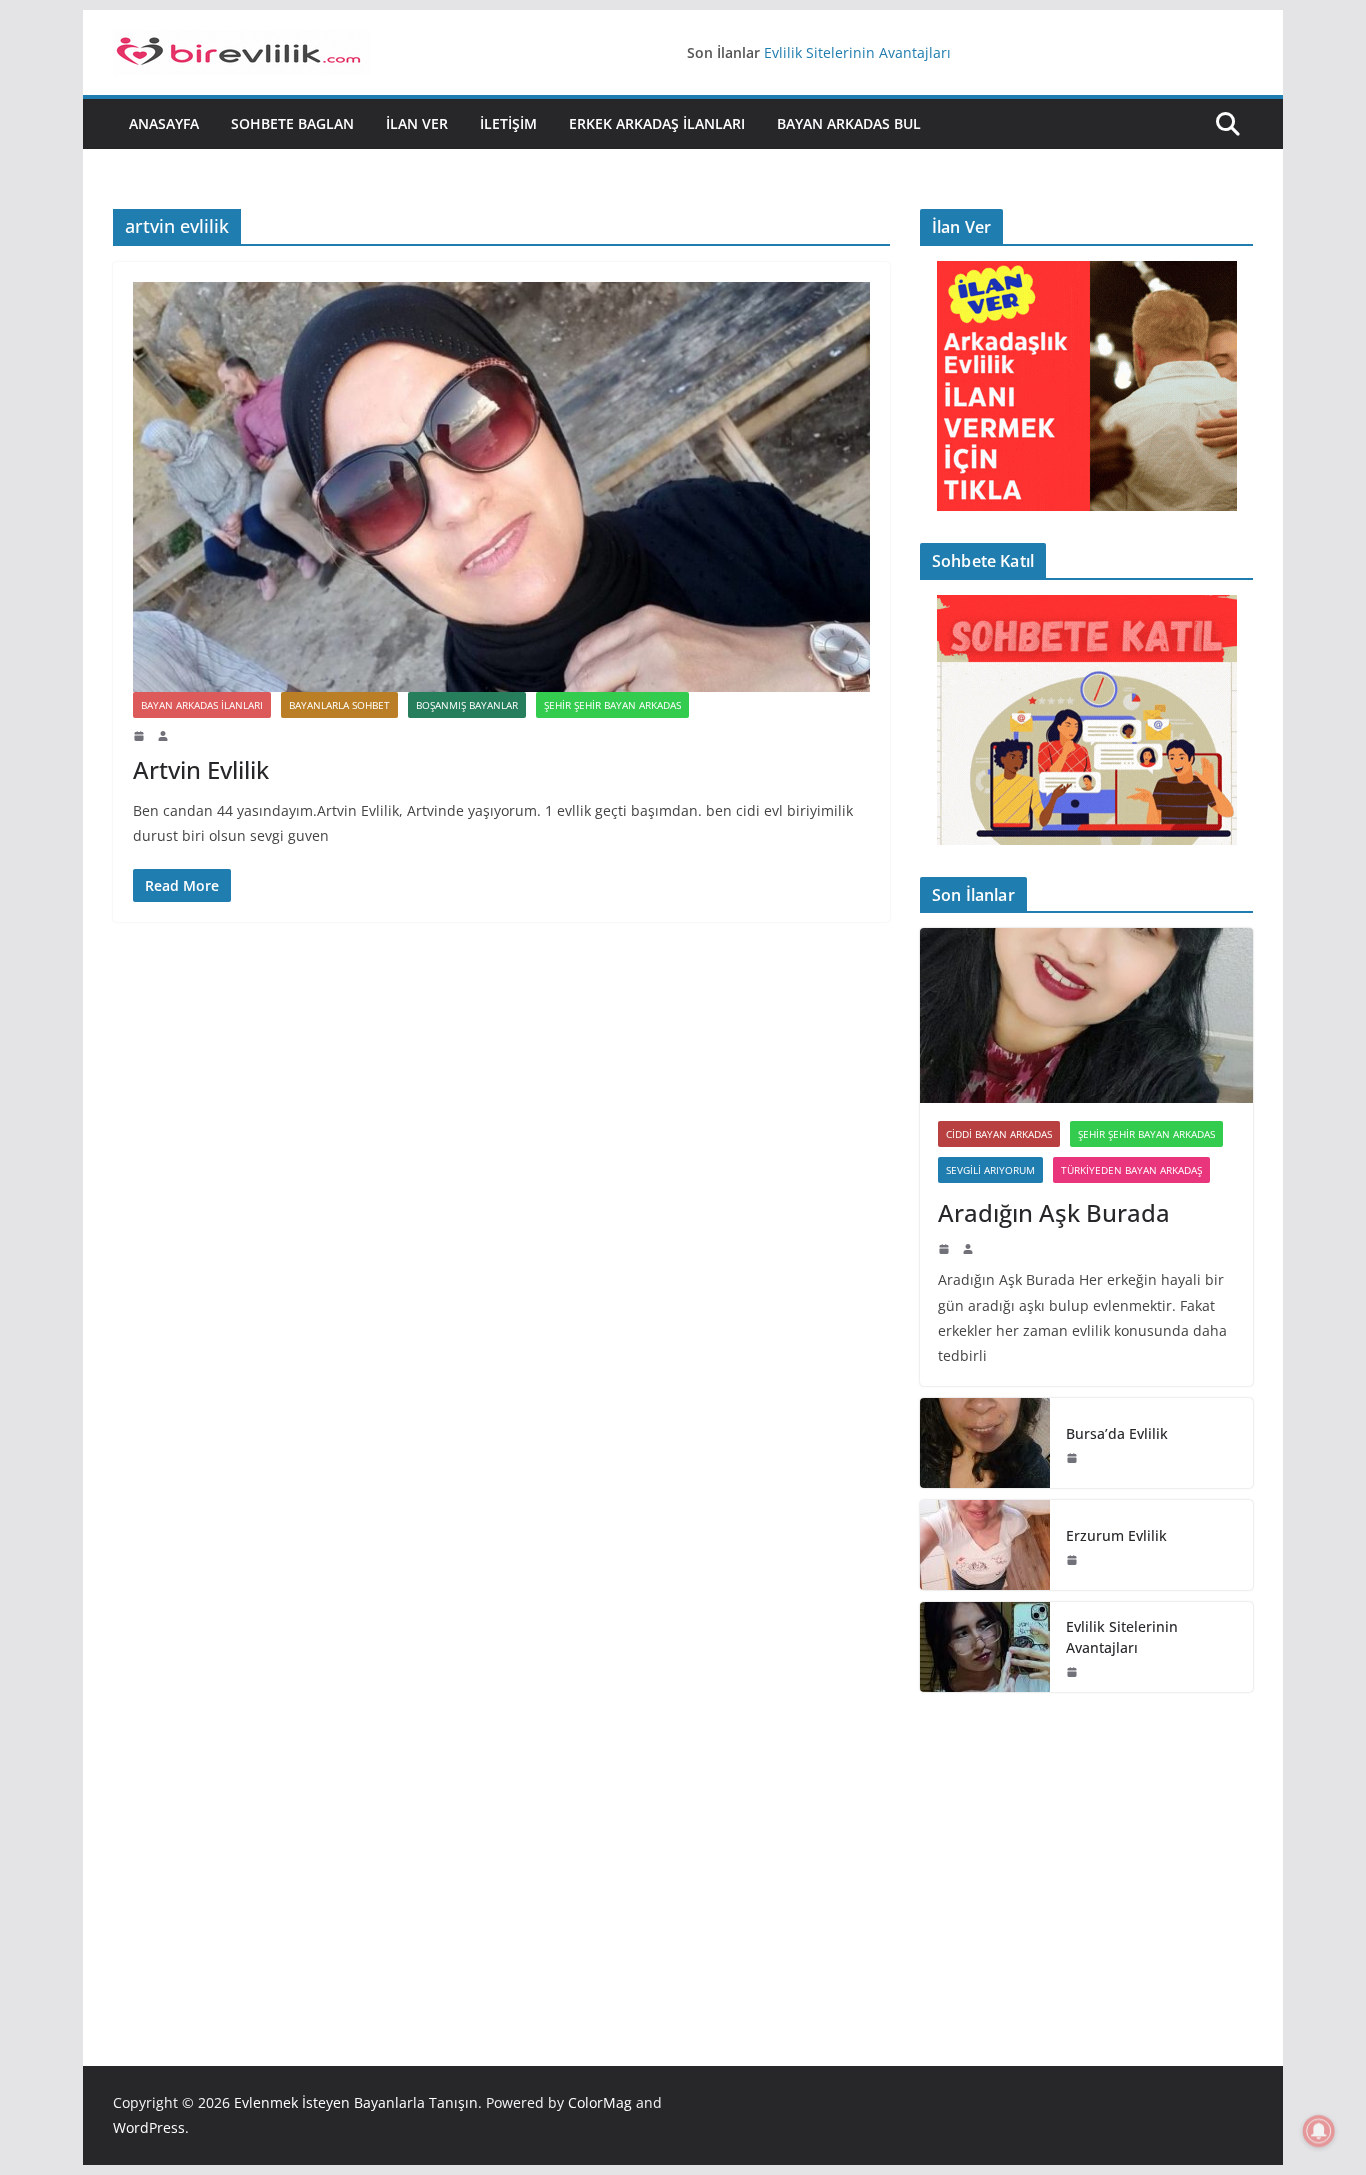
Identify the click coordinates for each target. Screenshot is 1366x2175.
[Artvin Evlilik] (501, 487)
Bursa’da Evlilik (1117, 1433)
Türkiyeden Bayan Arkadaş (1131, 1170)
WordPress (149, 2127)
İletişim (508, 123)
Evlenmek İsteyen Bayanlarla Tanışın (356, 2102)
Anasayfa (164, 123)
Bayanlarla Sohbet (339, 705)
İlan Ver (417, 123)
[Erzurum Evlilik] (985, 1545)
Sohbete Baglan (292, 123)
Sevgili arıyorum (990, 1170)
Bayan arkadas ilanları (202, 705)
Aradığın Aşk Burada (1054, 1212)
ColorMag (600, 2102)
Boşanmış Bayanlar (467, 705)
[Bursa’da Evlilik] (985, 1443)
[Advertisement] (1086, 1849)
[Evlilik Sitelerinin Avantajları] (985, 1647)
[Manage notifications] (1319, 2131)
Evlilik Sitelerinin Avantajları (857, 52)
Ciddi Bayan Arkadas (999, 1134)
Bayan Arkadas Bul (849, 123)
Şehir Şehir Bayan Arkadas (612, 705)
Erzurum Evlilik (1116, 1535)
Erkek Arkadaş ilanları (657, 123)
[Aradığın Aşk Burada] (1086, 1015)
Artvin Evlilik (201, 769)
